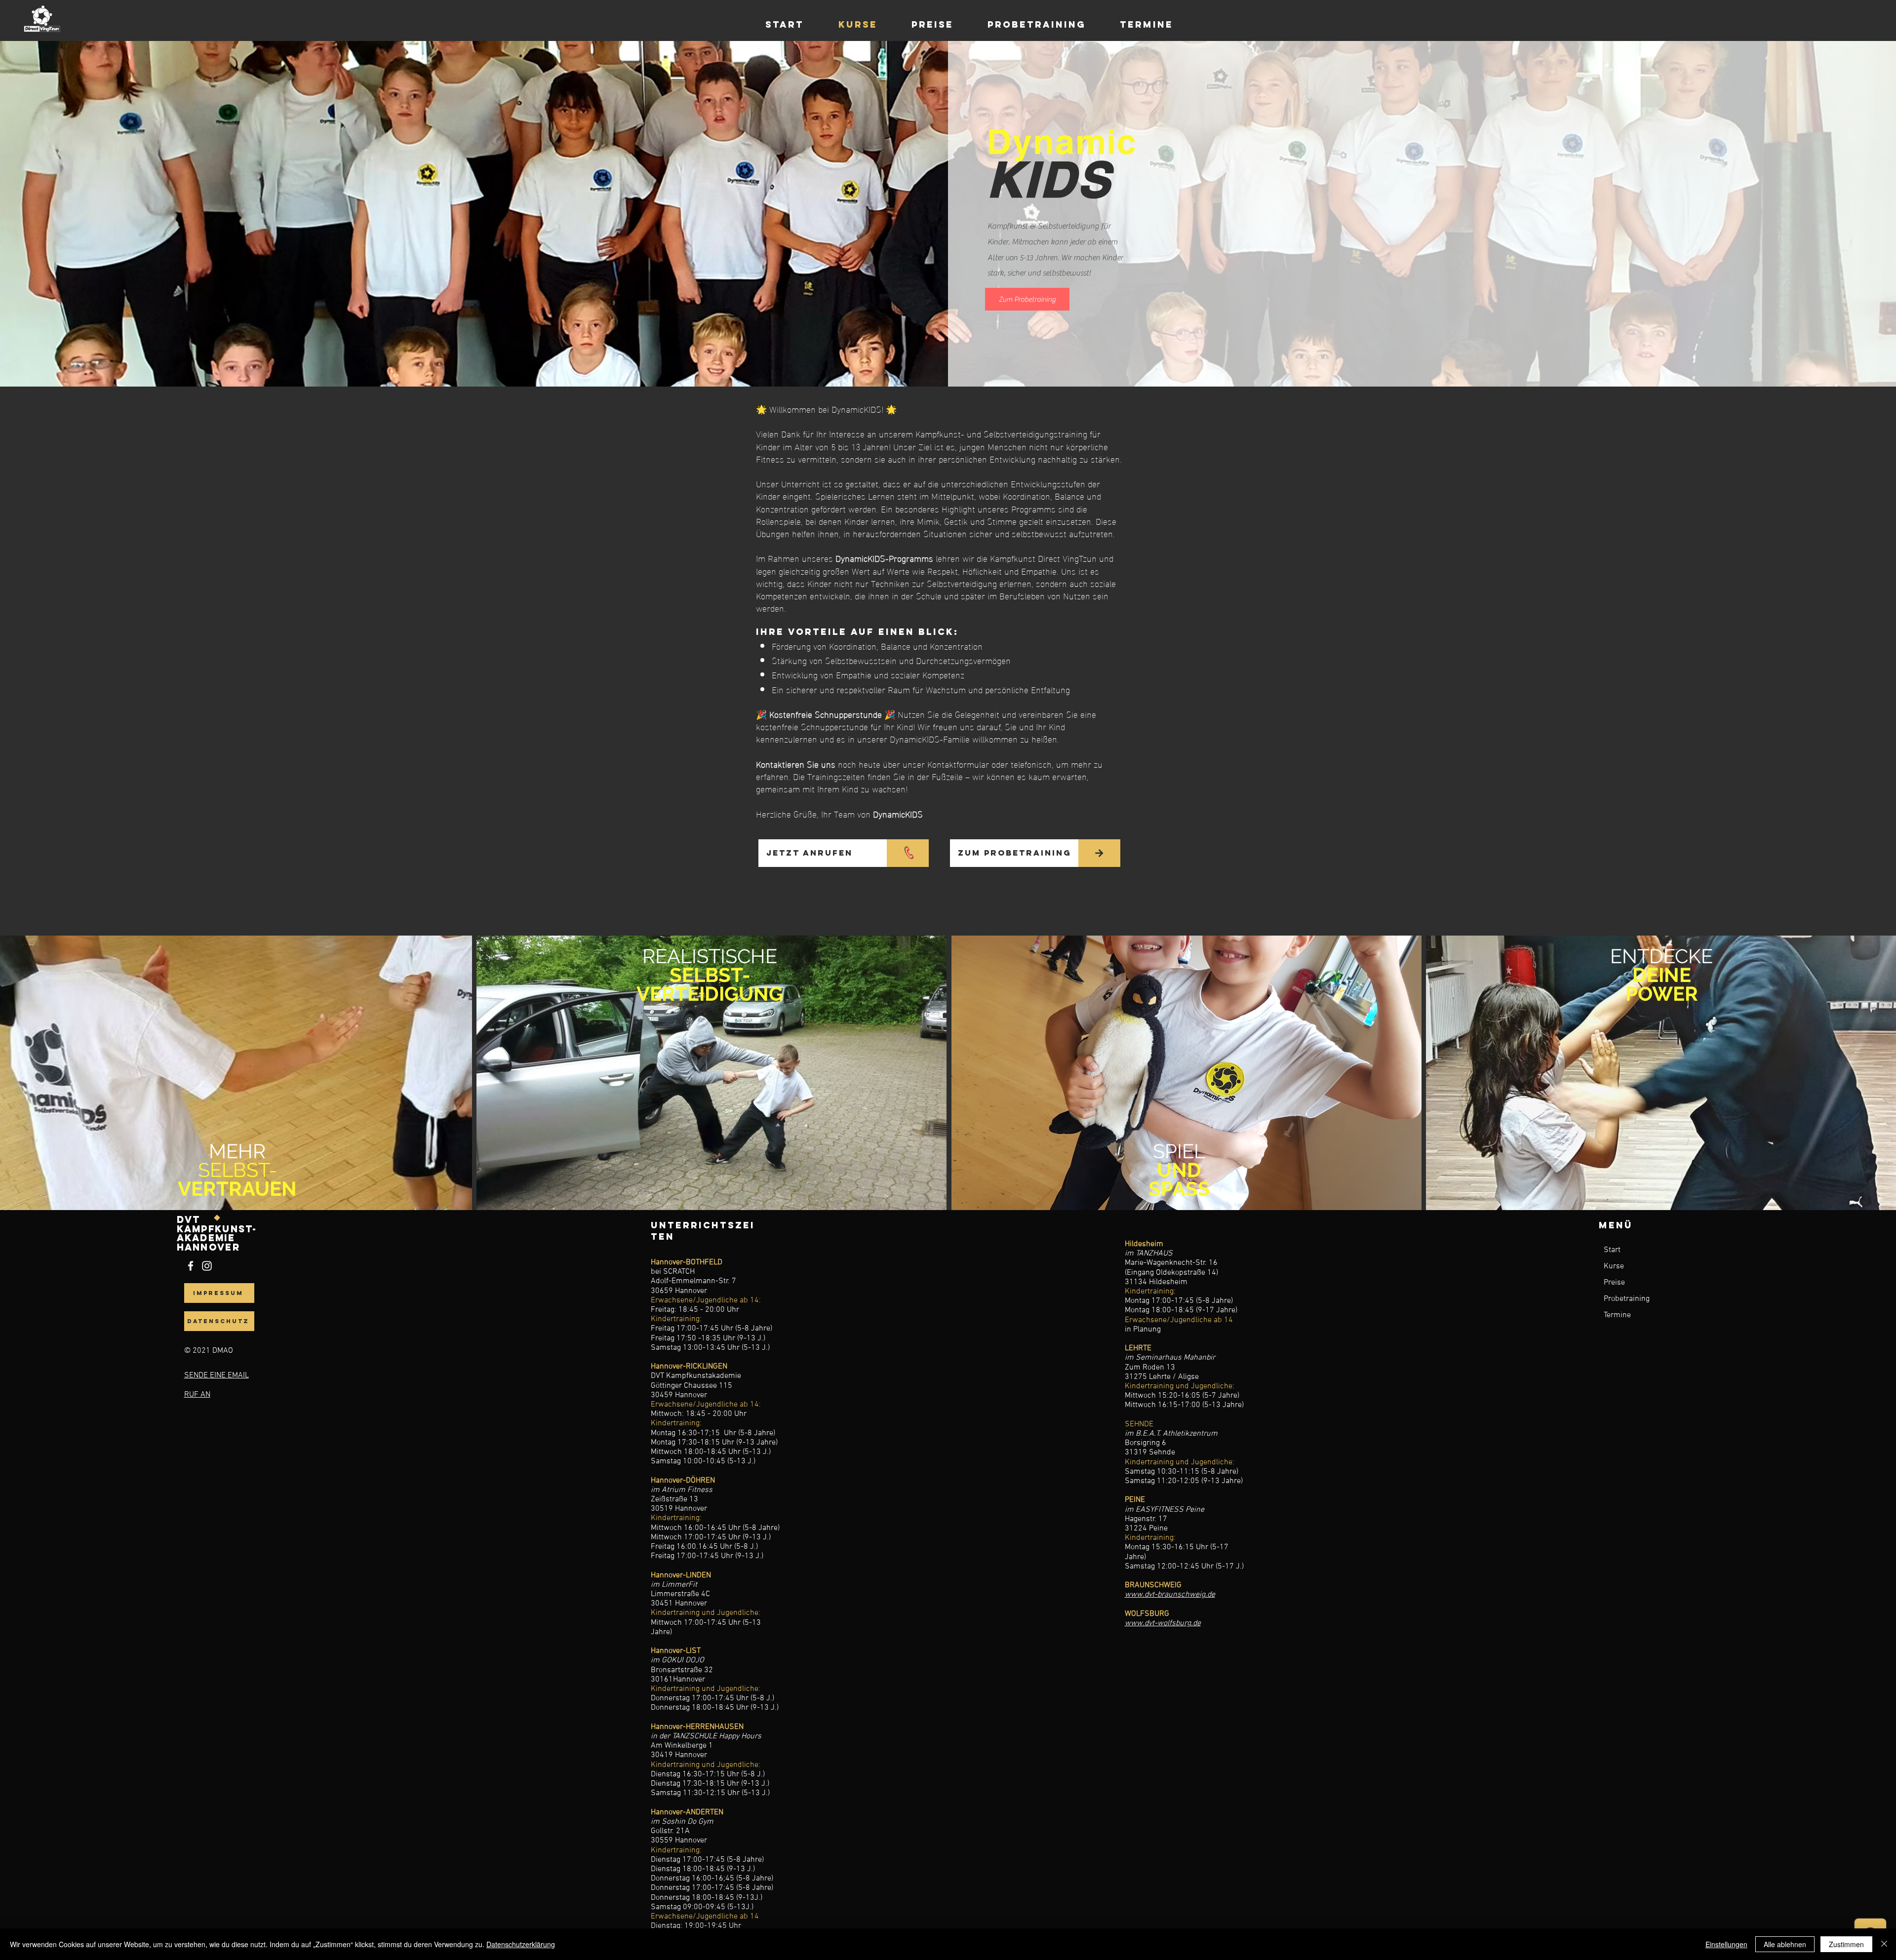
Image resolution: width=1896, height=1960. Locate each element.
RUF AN (197, 1395)
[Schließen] (1884, 1944)
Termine (1617, 1315)
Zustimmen (1846, 1944)
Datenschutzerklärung (521, 1944)
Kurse (1614, 1266)
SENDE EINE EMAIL (217, 1375)
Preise (1614, 1283)
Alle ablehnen (1785, 1944)
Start (1612, 1250)
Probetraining (1627, 1299)
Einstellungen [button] (1726, 1944)
